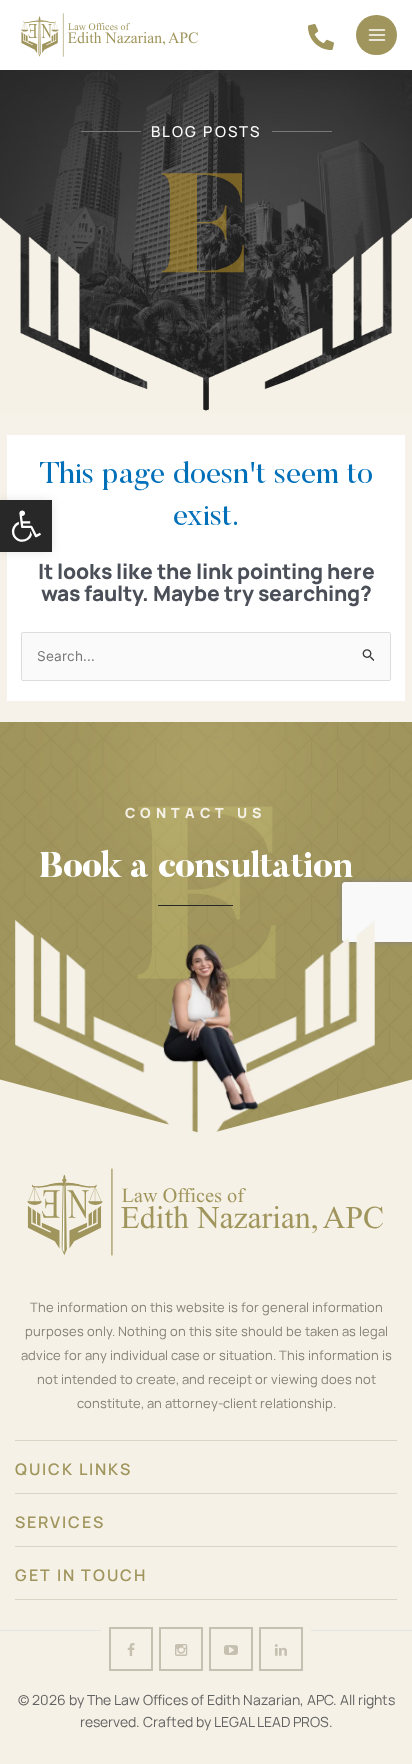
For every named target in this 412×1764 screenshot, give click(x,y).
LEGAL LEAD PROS (271, 1721)
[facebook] (321, 37)
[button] (26, 526)
